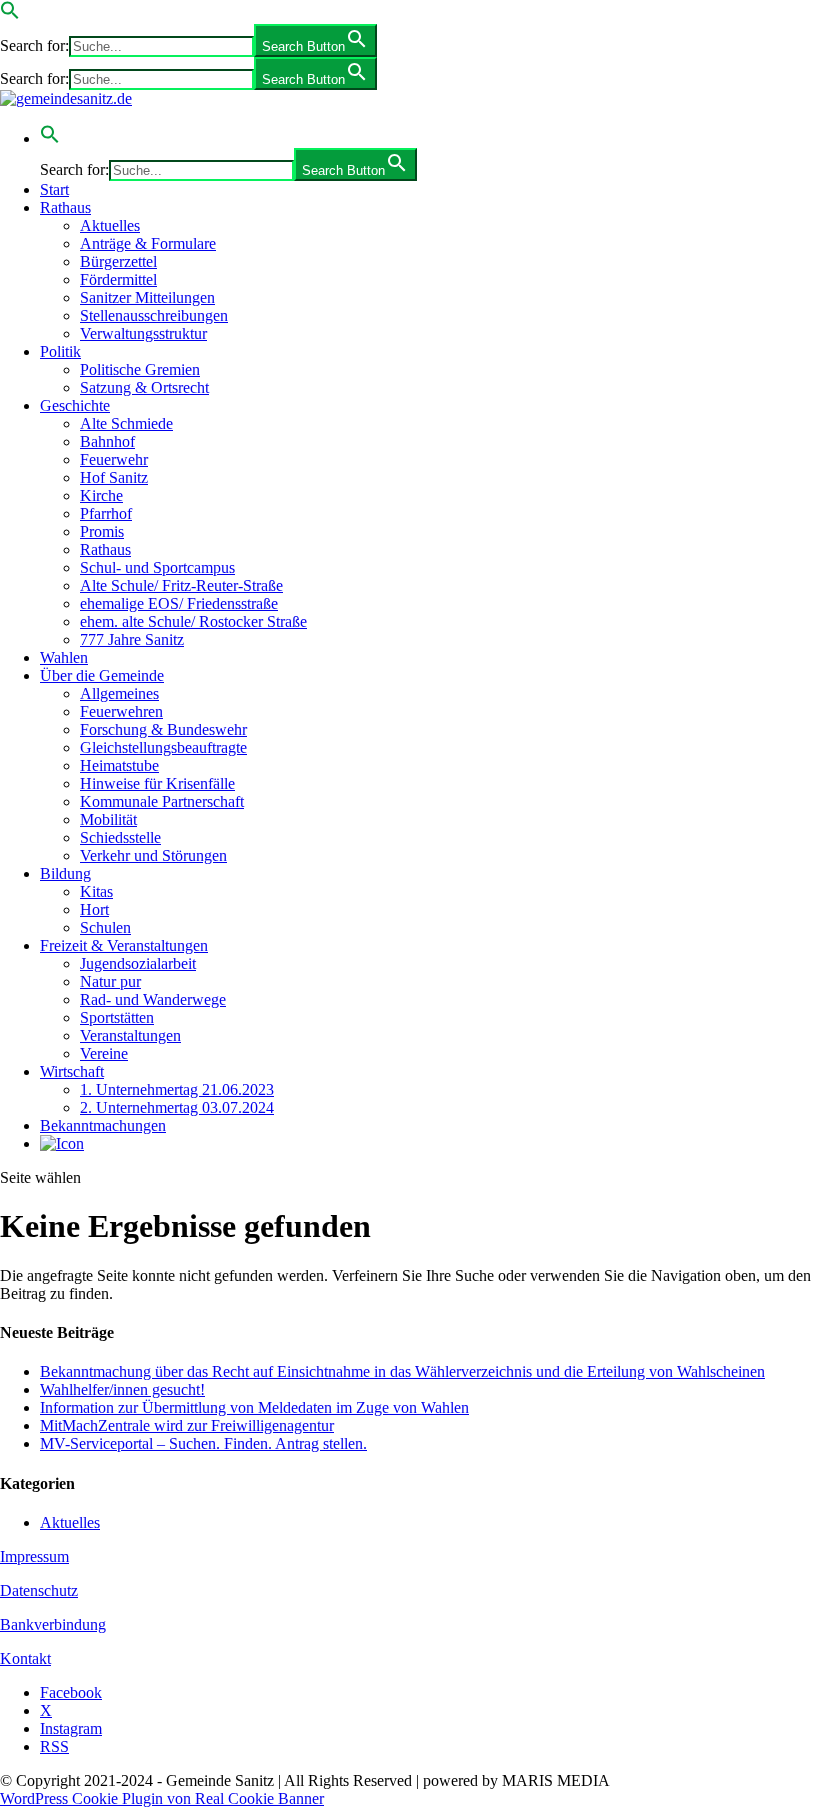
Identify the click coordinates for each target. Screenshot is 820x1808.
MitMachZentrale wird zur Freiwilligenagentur (187, 1425)
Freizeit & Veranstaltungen (124, 945)
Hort (94, 909)
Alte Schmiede (126, 423)
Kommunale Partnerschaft (162, 801)
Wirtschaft (72, 1071)
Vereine (104, 1053)
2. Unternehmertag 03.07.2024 (177, 1107)
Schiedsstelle (120, 837)
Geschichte (75, 405)
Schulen (105, 927)
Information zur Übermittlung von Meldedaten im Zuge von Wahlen (254, 1407)
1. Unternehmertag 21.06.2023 (177, 1089)
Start (54, 189)
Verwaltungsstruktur (143, 333)
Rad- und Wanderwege (153, 999)
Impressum (34, 1556)
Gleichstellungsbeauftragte (163, 747)
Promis (102, 531)
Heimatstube (119, 765)
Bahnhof (107, 441)
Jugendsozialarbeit (138, 963)
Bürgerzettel (118, 261)
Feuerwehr (114, 459)
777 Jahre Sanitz (132, 639)
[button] (10, 14)
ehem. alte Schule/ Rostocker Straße (193, 621)
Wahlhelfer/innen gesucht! (122, 1389)
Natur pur (110, 981)
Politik (60, 351)
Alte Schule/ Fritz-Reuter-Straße (181, 585)
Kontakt (25, 1658)
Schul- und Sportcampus (157, 567)
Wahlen (64, 657)
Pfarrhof (106, 513)
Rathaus (65, 207)
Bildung (65, 873)
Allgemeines (119, 693)
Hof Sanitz (114, 477)
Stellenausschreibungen (154, 315)
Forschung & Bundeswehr (163, 729)
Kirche (101, 495)
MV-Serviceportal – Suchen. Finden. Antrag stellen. (203, 1443)
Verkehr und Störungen (153, 855)
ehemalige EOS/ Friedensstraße (179, 603)
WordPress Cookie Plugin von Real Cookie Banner (162, 1798)
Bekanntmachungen (103, 1125)
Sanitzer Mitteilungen (147, 297)
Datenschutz (39, 1590)
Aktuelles (110, 225)
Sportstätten (117, 1017)
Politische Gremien (140, 369)
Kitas (96, 891)
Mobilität (108, 819)
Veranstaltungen (130, 1035)
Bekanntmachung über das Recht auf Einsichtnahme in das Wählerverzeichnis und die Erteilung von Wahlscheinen (402, 1371)
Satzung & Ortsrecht (144, 387)
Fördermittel (118, 279)
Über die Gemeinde (102, 675)
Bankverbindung (53, 1624)
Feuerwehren (121, 711)
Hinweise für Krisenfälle (157, 783)
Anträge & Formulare (148, 243)
